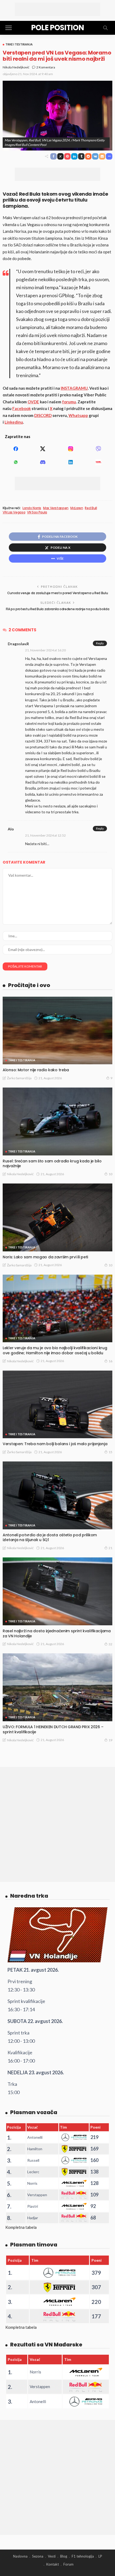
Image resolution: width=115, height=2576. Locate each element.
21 (110, 1548)
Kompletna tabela (21, 2227)
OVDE (33, 402)
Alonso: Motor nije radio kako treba (36, 1070)
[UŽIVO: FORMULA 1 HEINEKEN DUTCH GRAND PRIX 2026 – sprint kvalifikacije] (57, 1687)
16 (110, 1361)
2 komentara (46, 67)
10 (110, 1174)
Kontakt (53, 2564)
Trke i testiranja (19, 44)
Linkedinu (14, 422)
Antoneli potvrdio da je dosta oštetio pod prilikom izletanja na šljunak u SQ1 (50, 1538)
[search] (105, 28)
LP (100, 2556)
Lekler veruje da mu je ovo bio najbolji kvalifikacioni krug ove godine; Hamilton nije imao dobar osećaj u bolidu (55, 1350)
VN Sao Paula (37, 512)
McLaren (77, 508)
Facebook (22, 408)
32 (110, 1644)
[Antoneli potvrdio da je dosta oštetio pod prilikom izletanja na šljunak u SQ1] (57, 1495)
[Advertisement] (57, 9)
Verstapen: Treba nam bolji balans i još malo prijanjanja (55, 1444)
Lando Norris (32, 508)
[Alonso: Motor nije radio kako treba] (57, 1030)
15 (110, 1452)
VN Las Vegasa (14, 512)
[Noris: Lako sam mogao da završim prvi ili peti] (57, 1217)
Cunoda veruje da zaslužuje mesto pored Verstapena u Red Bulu (57, 593)
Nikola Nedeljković (16, 67)
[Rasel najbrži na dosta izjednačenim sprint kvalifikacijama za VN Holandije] (57, 1591)
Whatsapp (78, 415)
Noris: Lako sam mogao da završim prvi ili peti (45, 1257)
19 (110, 1740)
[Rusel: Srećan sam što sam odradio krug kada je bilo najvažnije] (57, 1121)
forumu (69, 402)
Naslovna (20, 2556)
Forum (68, 2564)
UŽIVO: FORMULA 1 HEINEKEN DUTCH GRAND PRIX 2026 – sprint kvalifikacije (53, 1729)
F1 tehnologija (83, 2556)
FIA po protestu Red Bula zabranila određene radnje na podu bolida (58, 609)
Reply (100, 643)
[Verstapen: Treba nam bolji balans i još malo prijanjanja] (57, 1404)
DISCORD (43, 415)
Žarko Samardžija (19, 1078)
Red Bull (91, 508)
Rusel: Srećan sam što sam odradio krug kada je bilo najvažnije (52, 1164)
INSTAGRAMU (74, 388)
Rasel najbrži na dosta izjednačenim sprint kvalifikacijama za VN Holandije (57, 1633)
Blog (64, 2556)
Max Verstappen (56, 508)
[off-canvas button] (9, 28)
